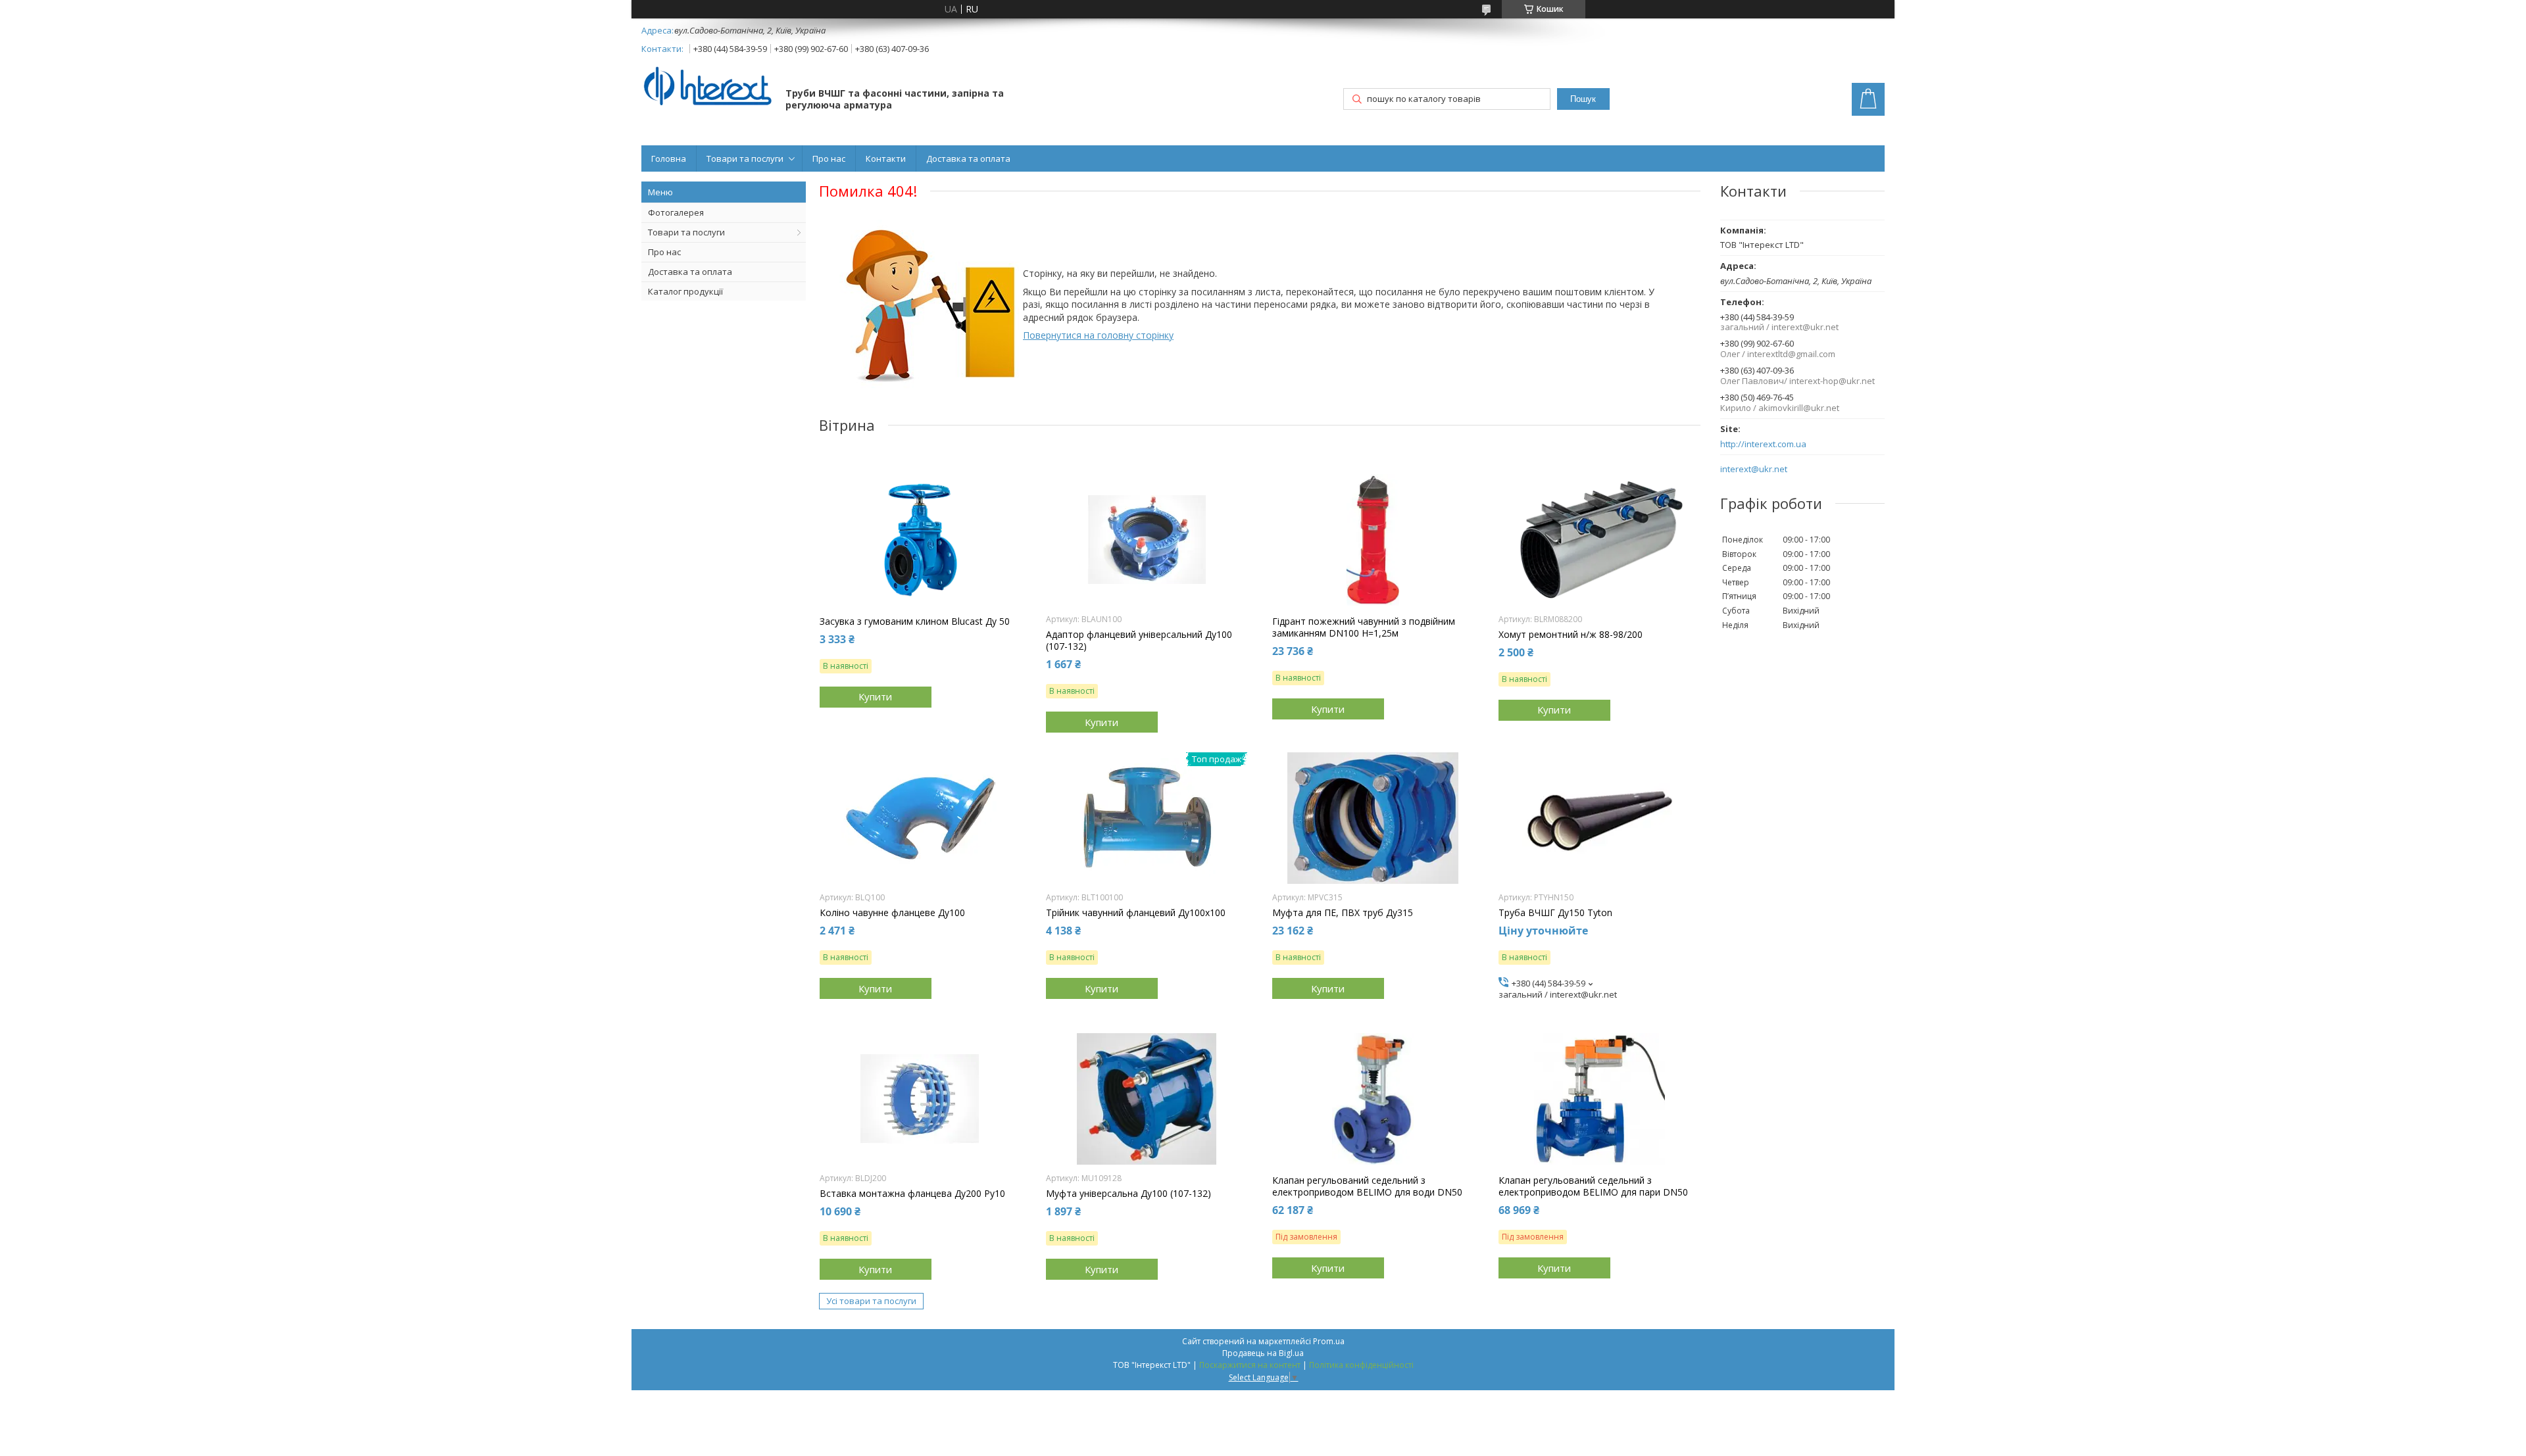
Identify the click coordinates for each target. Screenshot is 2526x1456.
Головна (669, 158)
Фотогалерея (676, 212)
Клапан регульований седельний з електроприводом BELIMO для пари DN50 (1593, 1186)
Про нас (829, 158)
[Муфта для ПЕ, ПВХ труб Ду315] (1373, 818)
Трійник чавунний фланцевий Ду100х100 (1136, 913)
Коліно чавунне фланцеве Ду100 (892, 913)
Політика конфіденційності (1361, 1365)
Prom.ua (1329, 1341)
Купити (875, 696)
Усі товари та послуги (871, 1301)
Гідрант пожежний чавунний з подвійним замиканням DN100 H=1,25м (1364, 627)
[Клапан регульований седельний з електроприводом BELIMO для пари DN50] (1599, 1099)
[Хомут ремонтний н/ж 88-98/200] (1599, 540)
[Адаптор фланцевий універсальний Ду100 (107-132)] (1147, 540)
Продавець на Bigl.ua (1263, 1353)
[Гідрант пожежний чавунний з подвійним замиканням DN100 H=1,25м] (1373, 540)
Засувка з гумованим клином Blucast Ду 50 (915, 621)
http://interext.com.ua (1763, 444)
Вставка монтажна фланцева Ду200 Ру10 (912, 1194)
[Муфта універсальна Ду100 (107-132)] (1147, 1099)
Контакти (886, 158)
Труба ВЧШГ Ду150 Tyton (1555, 913)
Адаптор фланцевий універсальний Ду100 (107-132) (1139, 641)
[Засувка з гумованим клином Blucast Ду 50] (921, 540)
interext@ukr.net (1754, 469)
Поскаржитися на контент (1250, 1365)
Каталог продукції (685, 291)
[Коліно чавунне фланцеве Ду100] (921, 818)
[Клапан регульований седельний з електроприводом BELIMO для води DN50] (1373, 1099)
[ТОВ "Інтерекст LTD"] (707, 87)
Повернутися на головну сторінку (1098, 335)
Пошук (1583, 99)
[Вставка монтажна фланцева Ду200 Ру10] (921, 1099)
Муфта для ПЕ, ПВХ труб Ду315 (1343, 913)
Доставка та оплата (968, 158)
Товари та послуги (745, 158)
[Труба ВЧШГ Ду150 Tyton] (1599, 818)
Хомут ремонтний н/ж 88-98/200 (1571, 635)
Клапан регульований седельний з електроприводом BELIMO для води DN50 (1367, 1186)
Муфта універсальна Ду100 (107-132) (1128, 1194)
